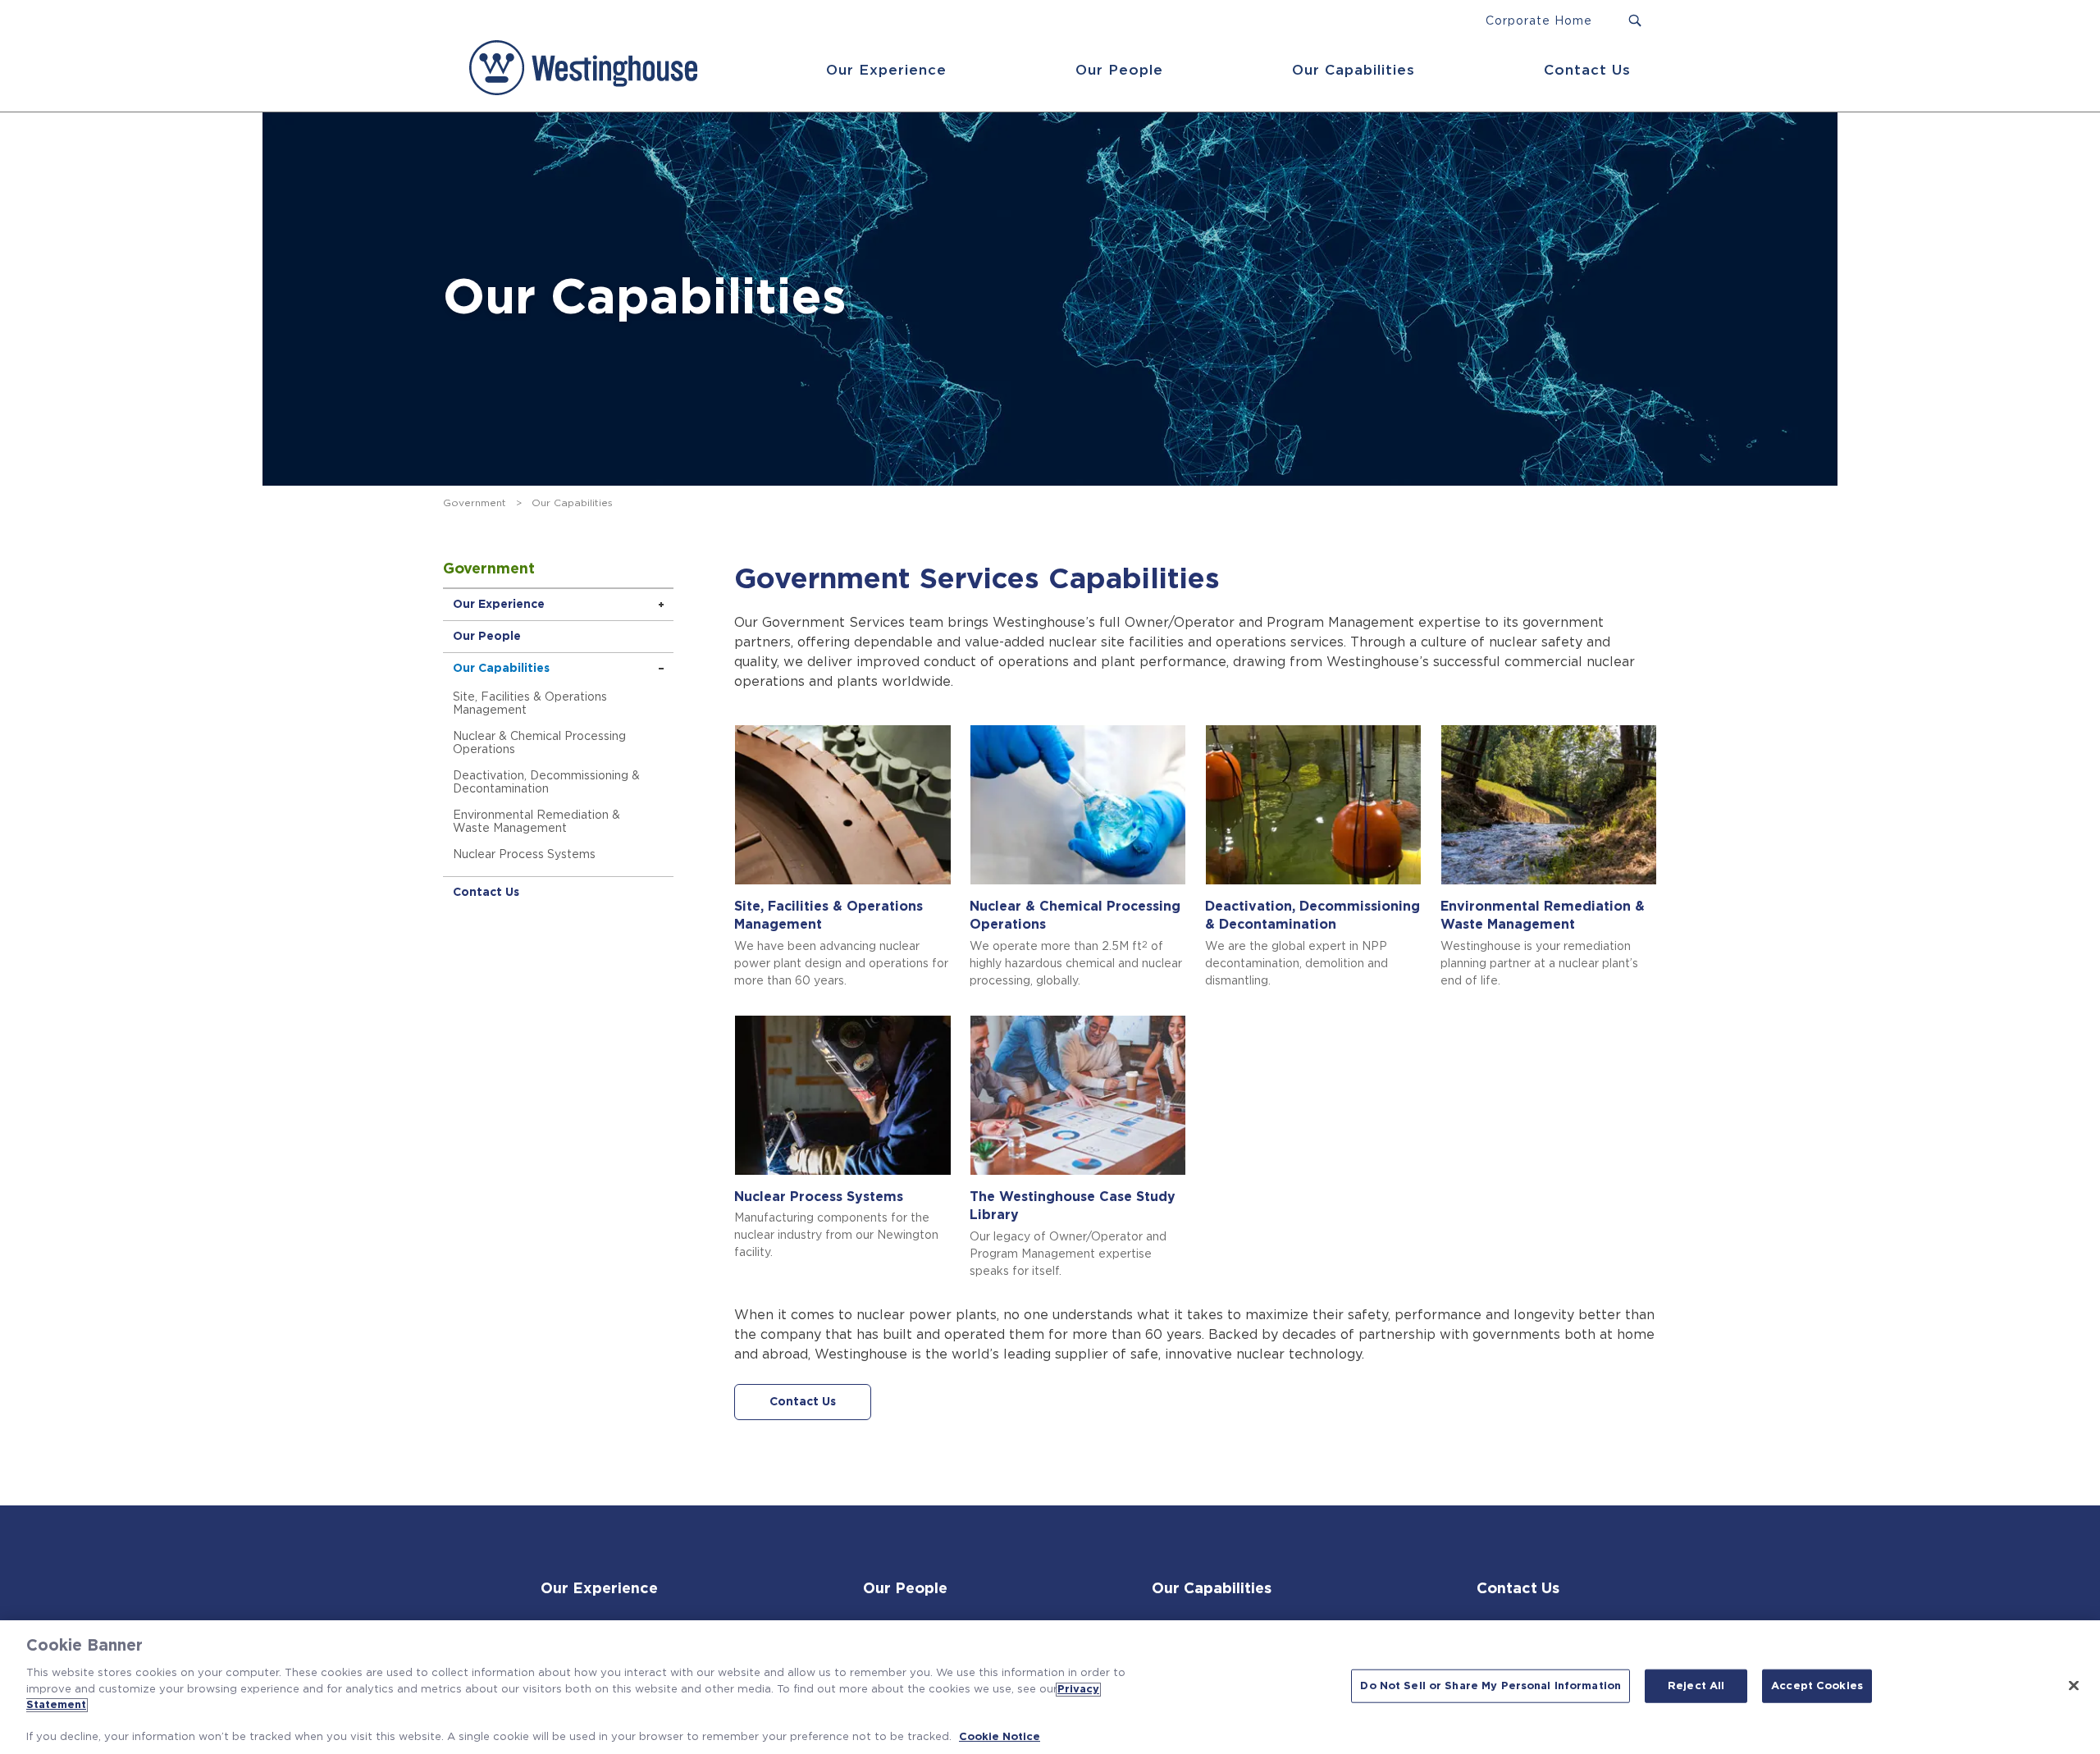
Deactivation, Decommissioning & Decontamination (546, 783)
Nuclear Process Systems (524, 855)
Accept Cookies (1817, 1685)
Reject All (1696, 1685)
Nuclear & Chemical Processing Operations (539, 743)
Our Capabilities (1354, 70)
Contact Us (1587, 70)
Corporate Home (1539, 21)
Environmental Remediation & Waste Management (536, 822)
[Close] (2074, 1685)
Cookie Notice (1000, 1737)
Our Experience (886, 70)
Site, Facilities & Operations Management (530, 704)
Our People (1119, 70)
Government (475, 503)
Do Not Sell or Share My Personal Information (1491, 1685)
